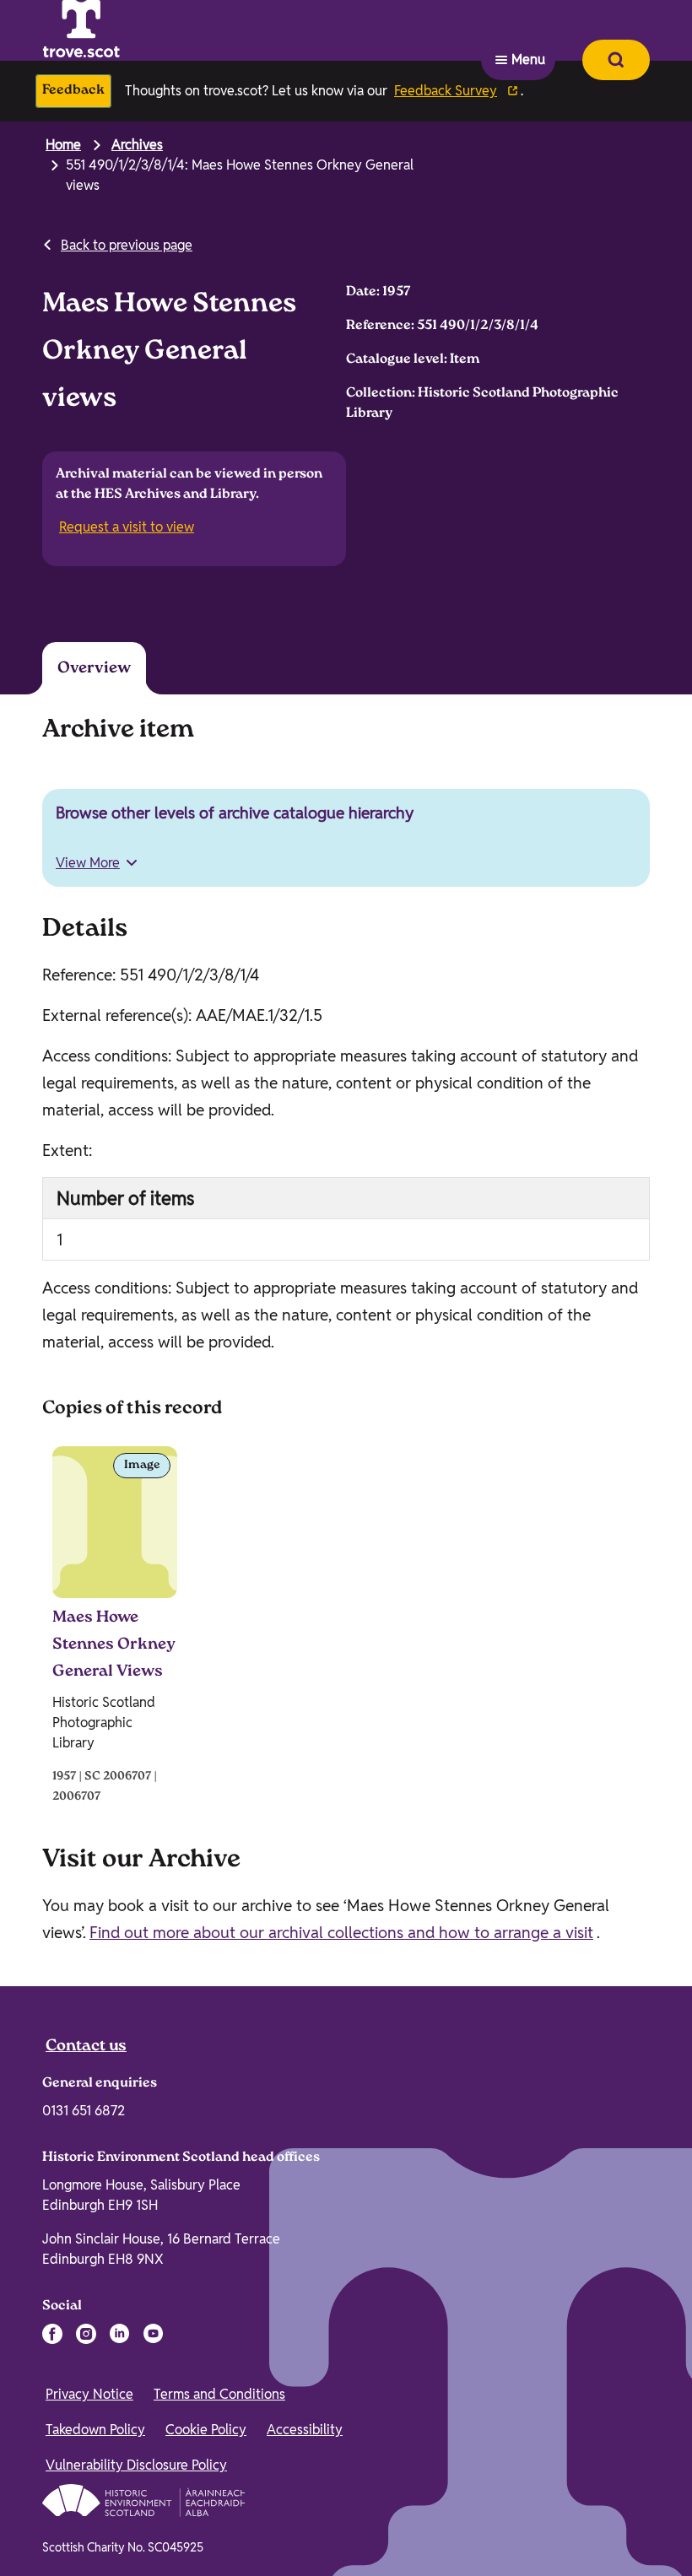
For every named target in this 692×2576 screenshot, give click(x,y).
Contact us (86, 2045)
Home (63, 145)
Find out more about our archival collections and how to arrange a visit (341, 1931)
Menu (528, 30)
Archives (137, 145)
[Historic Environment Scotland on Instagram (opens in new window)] (86, 2332)
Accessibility (305, 2428)
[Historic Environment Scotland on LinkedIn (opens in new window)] (120, 2332)
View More (88, 861)
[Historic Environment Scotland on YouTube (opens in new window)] (154, 2332)
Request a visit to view (128, 528)
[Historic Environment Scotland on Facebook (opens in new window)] (52, 2332)
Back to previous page (127, 245)
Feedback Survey (446, 91)
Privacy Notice (89, 2392)
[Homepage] (123, 30)
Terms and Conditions (219, 2392)
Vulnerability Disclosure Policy (136, 2463)
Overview (91, 667)
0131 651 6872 (84, 2109)
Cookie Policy (206, 2428)
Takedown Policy (95, 2428)
